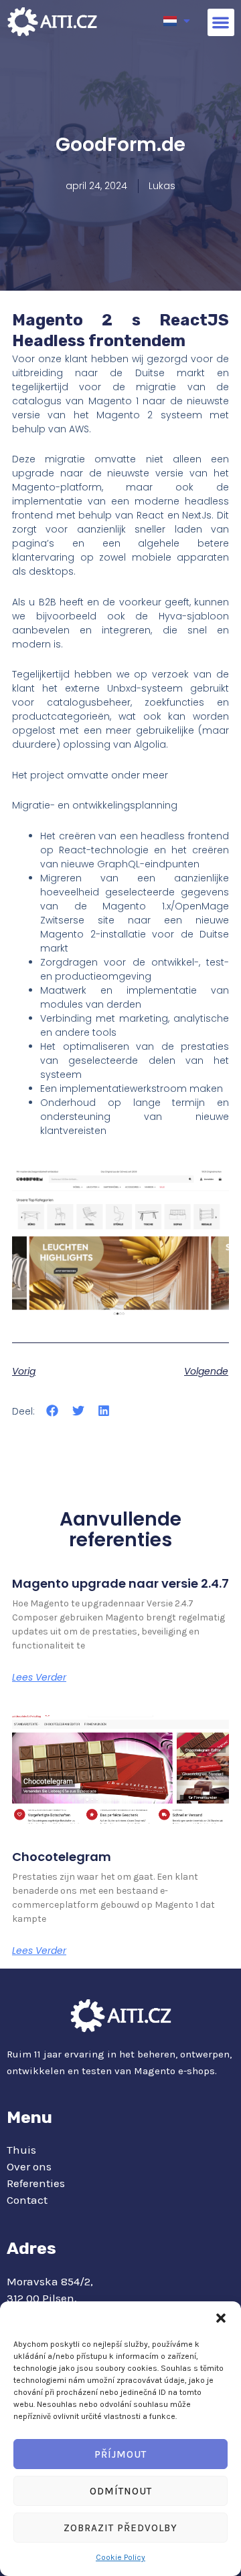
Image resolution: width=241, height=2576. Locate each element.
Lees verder (39, 1677)
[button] (221, 2318)
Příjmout (120, 2454)
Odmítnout (121, 2491)
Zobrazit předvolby (120, 2528)
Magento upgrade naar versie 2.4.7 (120, 1583)
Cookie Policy (120, 2557)
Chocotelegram (62, 1857)
